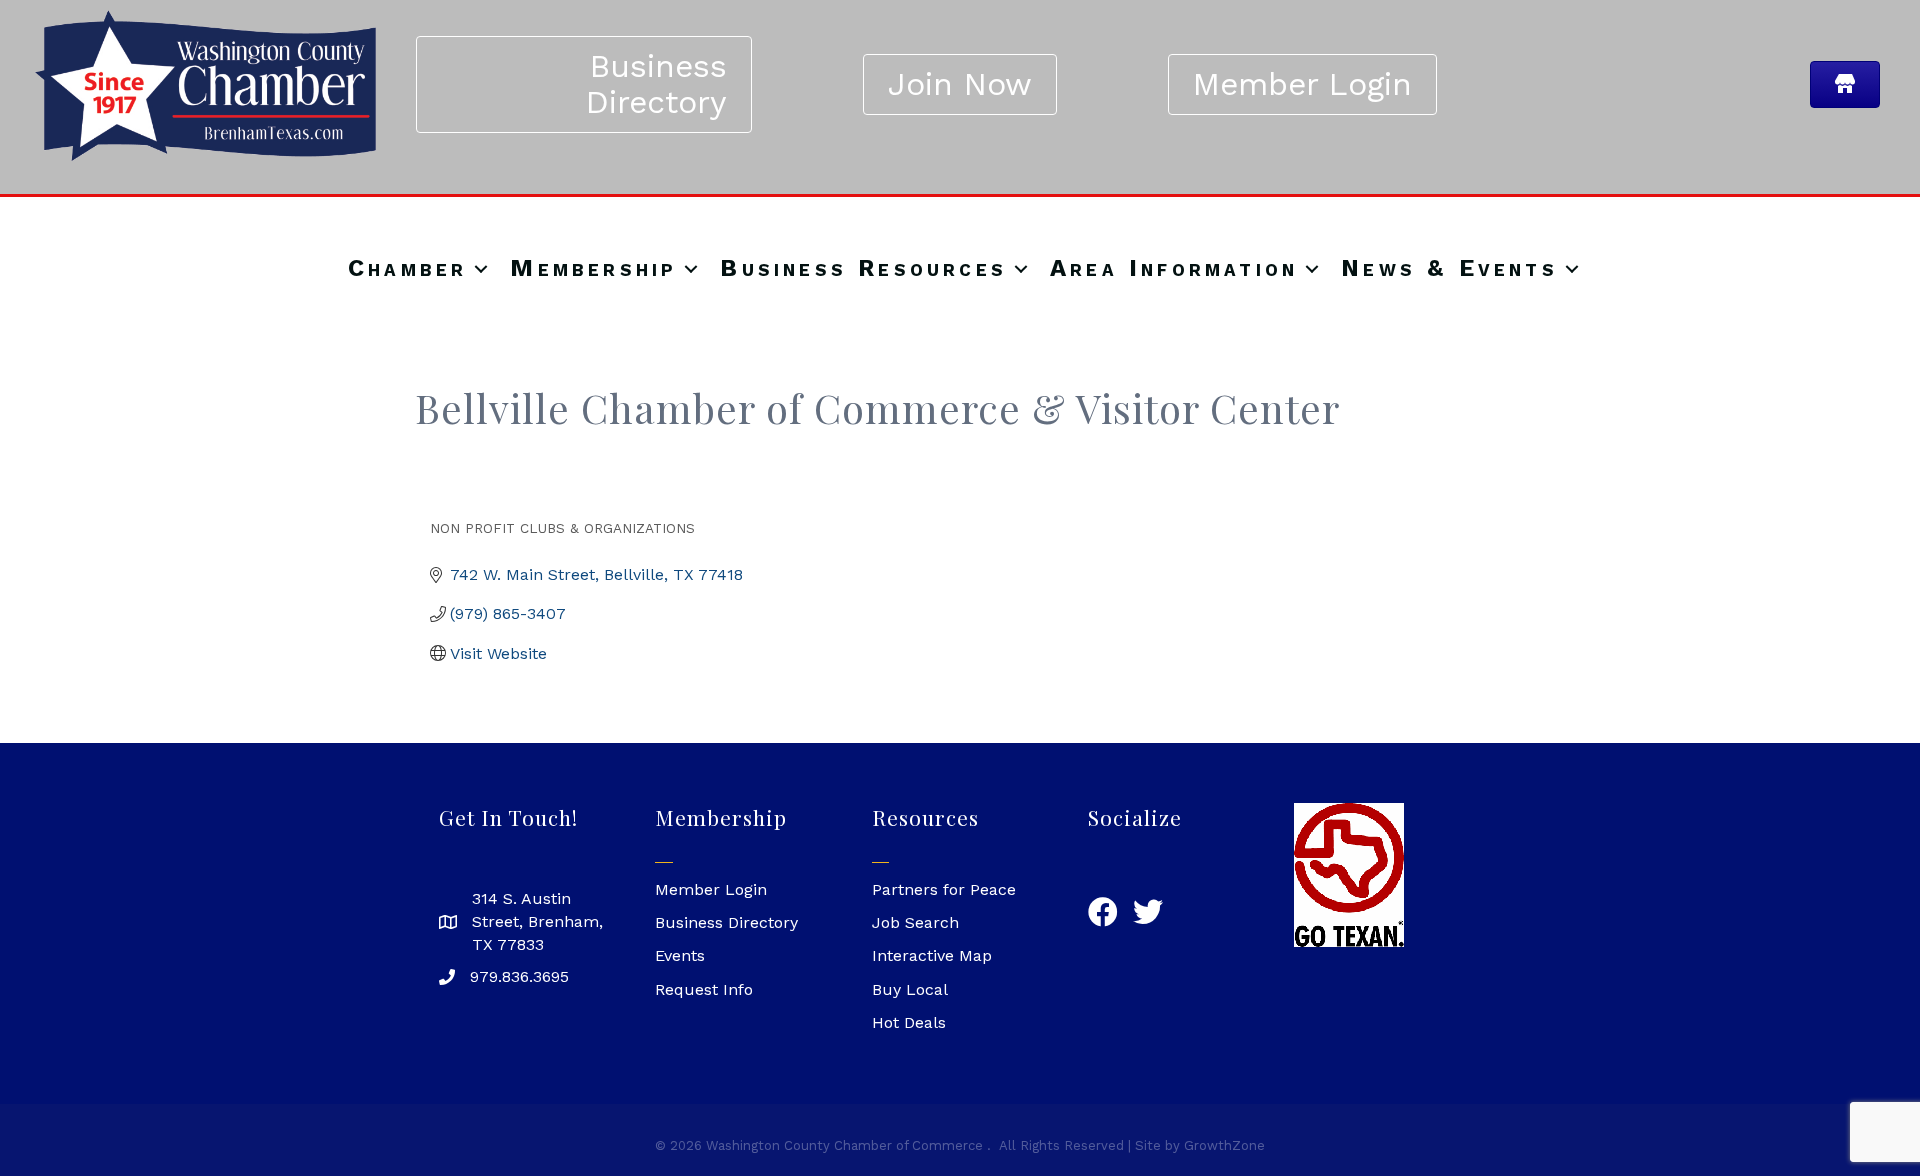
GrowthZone (1224, 1145)
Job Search (915, 922)
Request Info (704, 989)
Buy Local (910, 989)
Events (680, 955)
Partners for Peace (944, 889)
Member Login (711, 889)
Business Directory (726, 922)
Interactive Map (932, 955)
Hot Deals (909, 1022)
